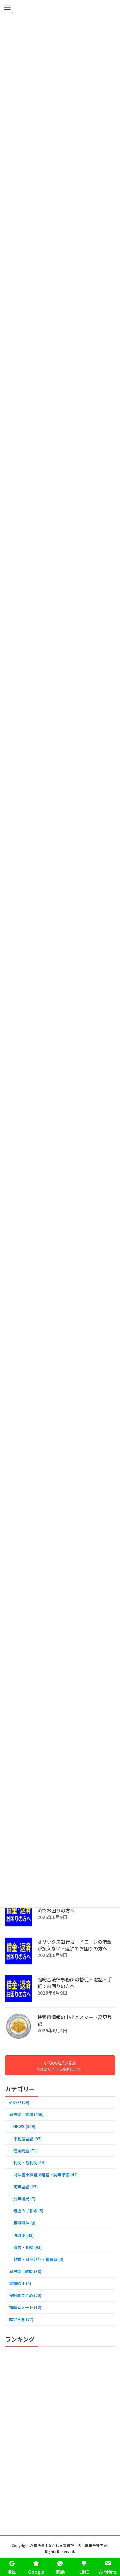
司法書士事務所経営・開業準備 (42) (45, 2175)
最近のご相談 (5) (28, 2211)
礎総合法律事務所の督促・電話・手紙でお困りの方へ (75, 1983)
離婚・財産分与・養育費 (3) (38, 2259)
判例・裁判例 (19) (29, 2163)
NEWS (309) (24, 2126)
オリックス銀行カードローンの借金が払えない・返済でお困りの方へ (74, 1945)
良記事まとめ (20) (25, 2295)
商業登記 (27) (25, 2187)
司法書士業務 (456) (26, 2114)
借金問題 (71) (25, 2151)
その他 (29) (19, 2102)
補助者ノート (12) (25, 2307)
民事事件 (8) (24, 2223)
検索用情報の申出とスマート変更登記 (75, 2020)
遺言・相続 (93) (27, 2247)
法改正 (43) (23, 2235)
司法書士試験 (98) (25, 2271)
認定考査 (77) (21, 2319)
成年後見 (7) (24, 2199)
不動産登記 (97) (27, 2139)
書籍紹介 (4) (20, 2283)
